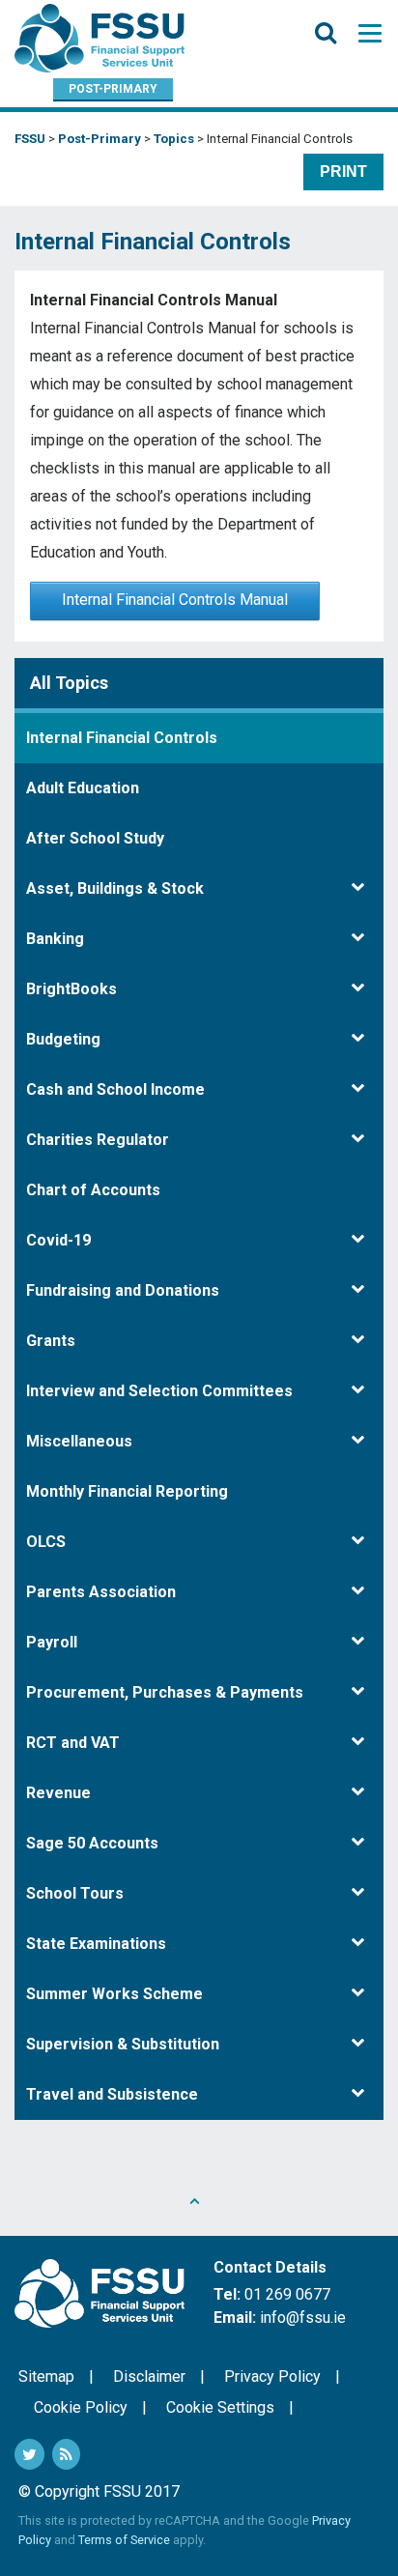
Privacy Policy (272, 2376)
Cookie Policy (81, 2407)
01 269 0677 (287, 2294)
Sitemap (46, 2376)
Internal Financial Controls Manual (175, 600)
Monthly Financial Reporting (127, 1491)
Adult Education (83, 788)
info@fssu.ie (303, 2318)
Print (343, 172)
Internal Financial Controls (122, 738)
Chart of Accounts (93, 1190)
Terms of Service (124, 2540)
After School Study (95, 838)
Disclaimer (149, 2376)
